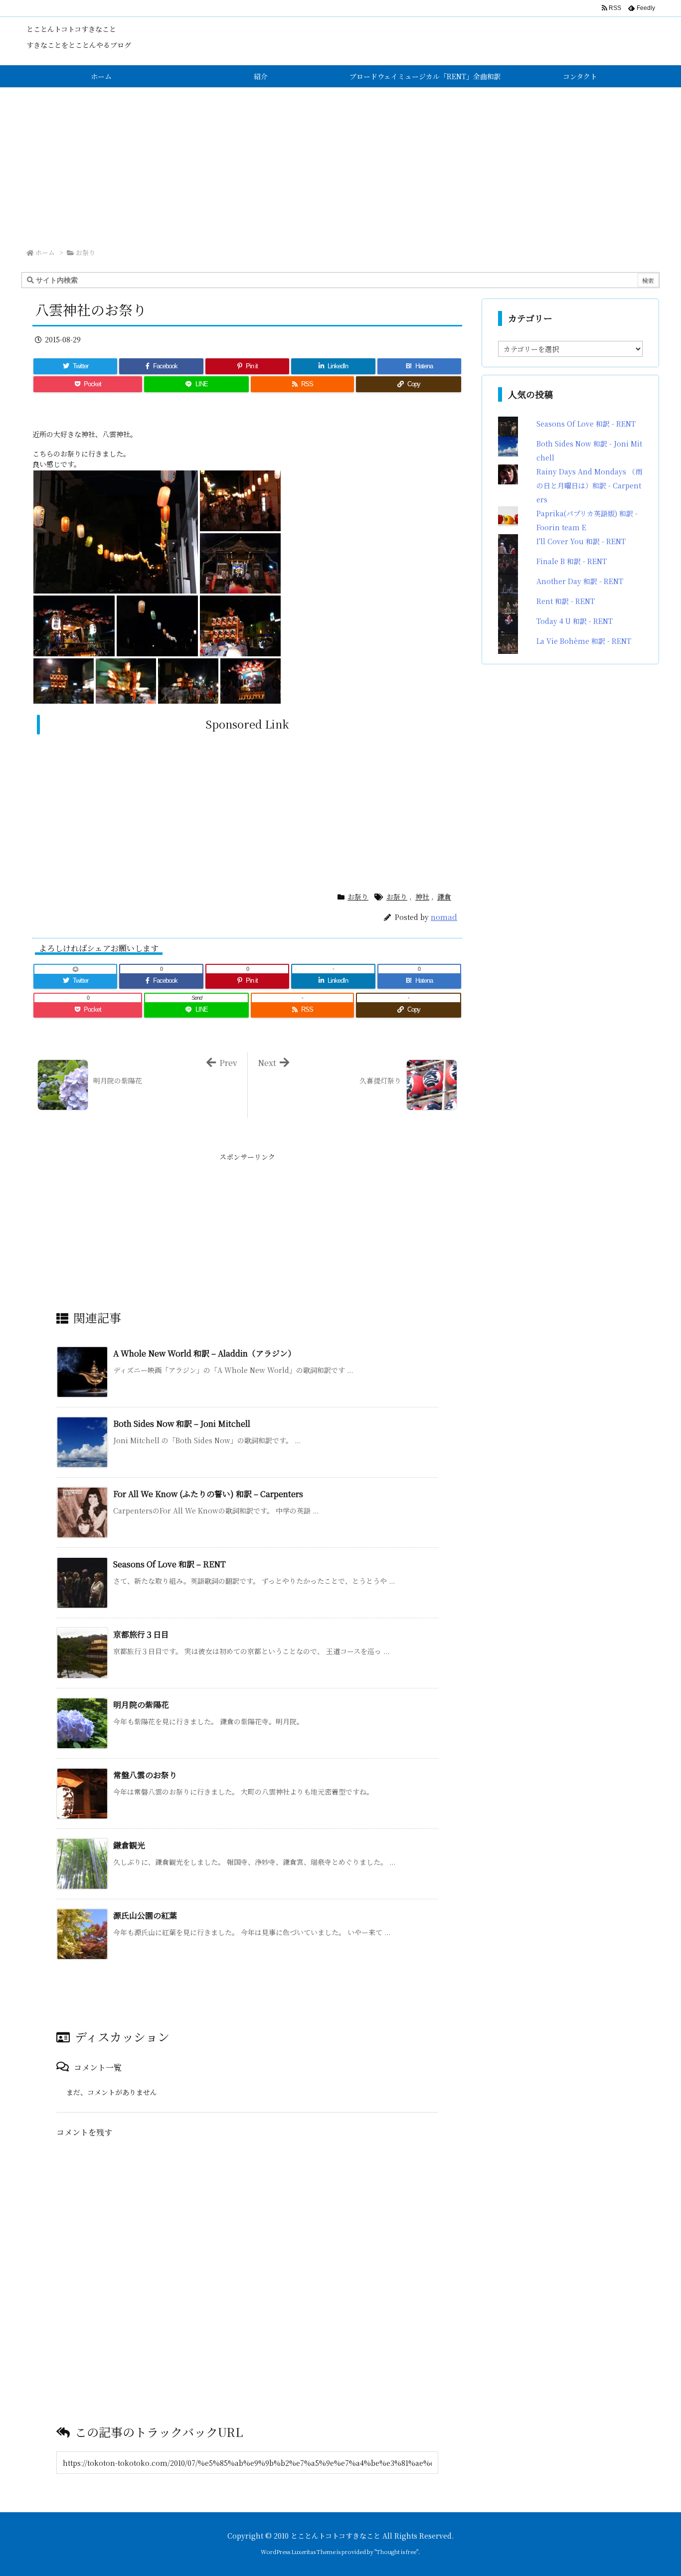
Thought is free (396, 2552)
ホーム (45, 252)
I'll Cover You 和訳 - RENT (581, 541)
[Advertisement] (340, 162)
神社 (422, 897)
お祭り (85, 252)
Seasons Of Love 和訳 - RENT (586, 424)
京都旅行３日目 (145, 1634)
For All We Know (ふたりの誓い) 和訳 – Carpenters (208, 1494)
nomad (444, 917)
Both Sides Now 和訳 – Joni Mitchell (182, 1424)
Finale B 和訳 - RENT (572, 561)
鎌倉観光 (133, 1845)
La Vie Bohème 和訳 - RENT (584, 641)
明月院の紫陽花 (145, 1705)
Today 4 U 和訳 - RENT (575, 621)
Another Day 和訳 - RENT (580, 581)
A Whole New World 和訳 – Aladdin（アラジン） (204, 1353)
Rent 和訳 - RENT (566, 601)
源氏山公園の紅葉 (149, 1915)
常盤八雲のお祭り (149, 1775)
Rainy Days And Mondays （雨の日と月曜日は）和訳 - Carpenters (589, 485)
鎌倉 (444, 897)
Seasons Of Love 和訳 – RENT (170, 1564)
